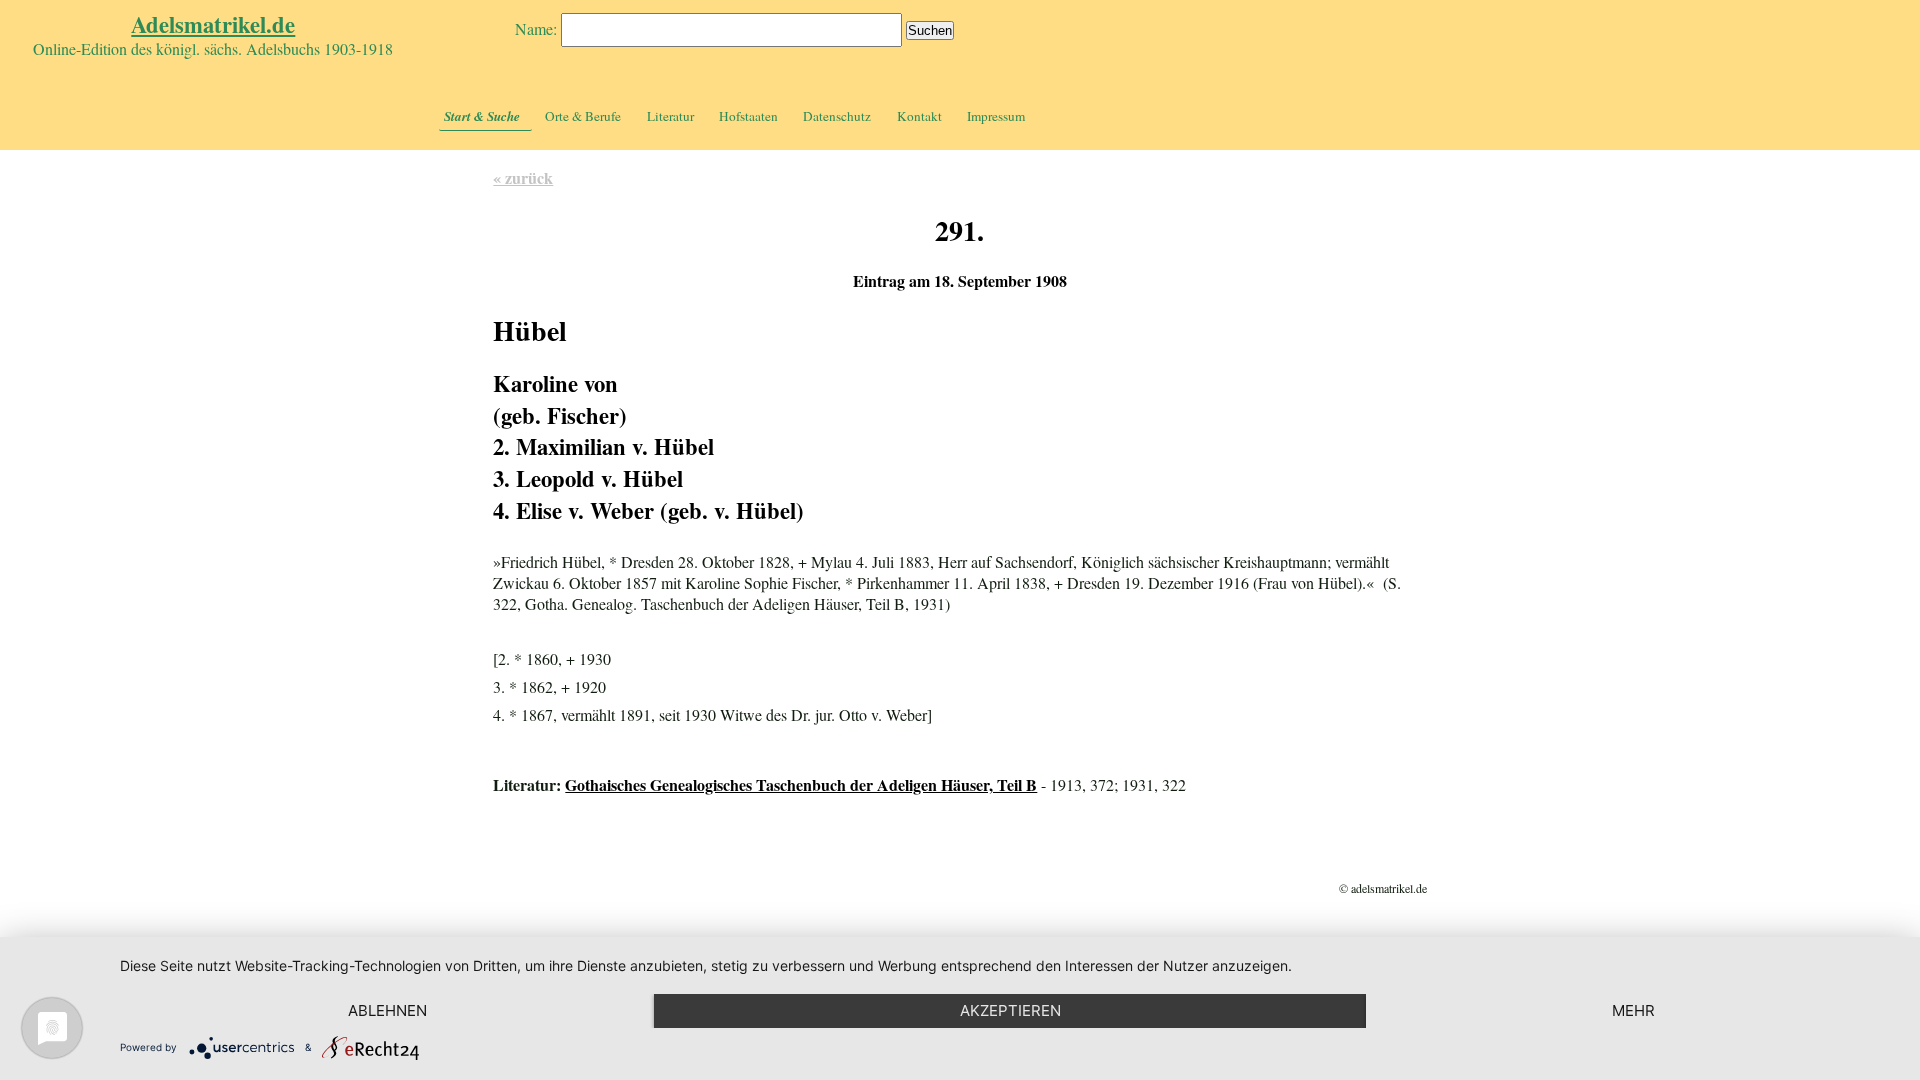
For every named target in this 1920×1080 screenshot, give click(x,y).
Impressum (996, 116)
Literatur (670, 116)
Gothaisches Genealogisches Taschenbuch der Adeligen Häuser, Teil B (801, 784)
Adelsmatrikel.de (213, 24)
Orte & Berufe (583, 116)
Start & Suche (482, 116)
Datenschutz (837, 116)
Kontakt (919, 116)
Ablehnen (387, 1010)
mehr (1633, 1010)
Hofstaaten (748, 116)
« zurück (523, 177)
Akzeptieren (1010, 1010)
